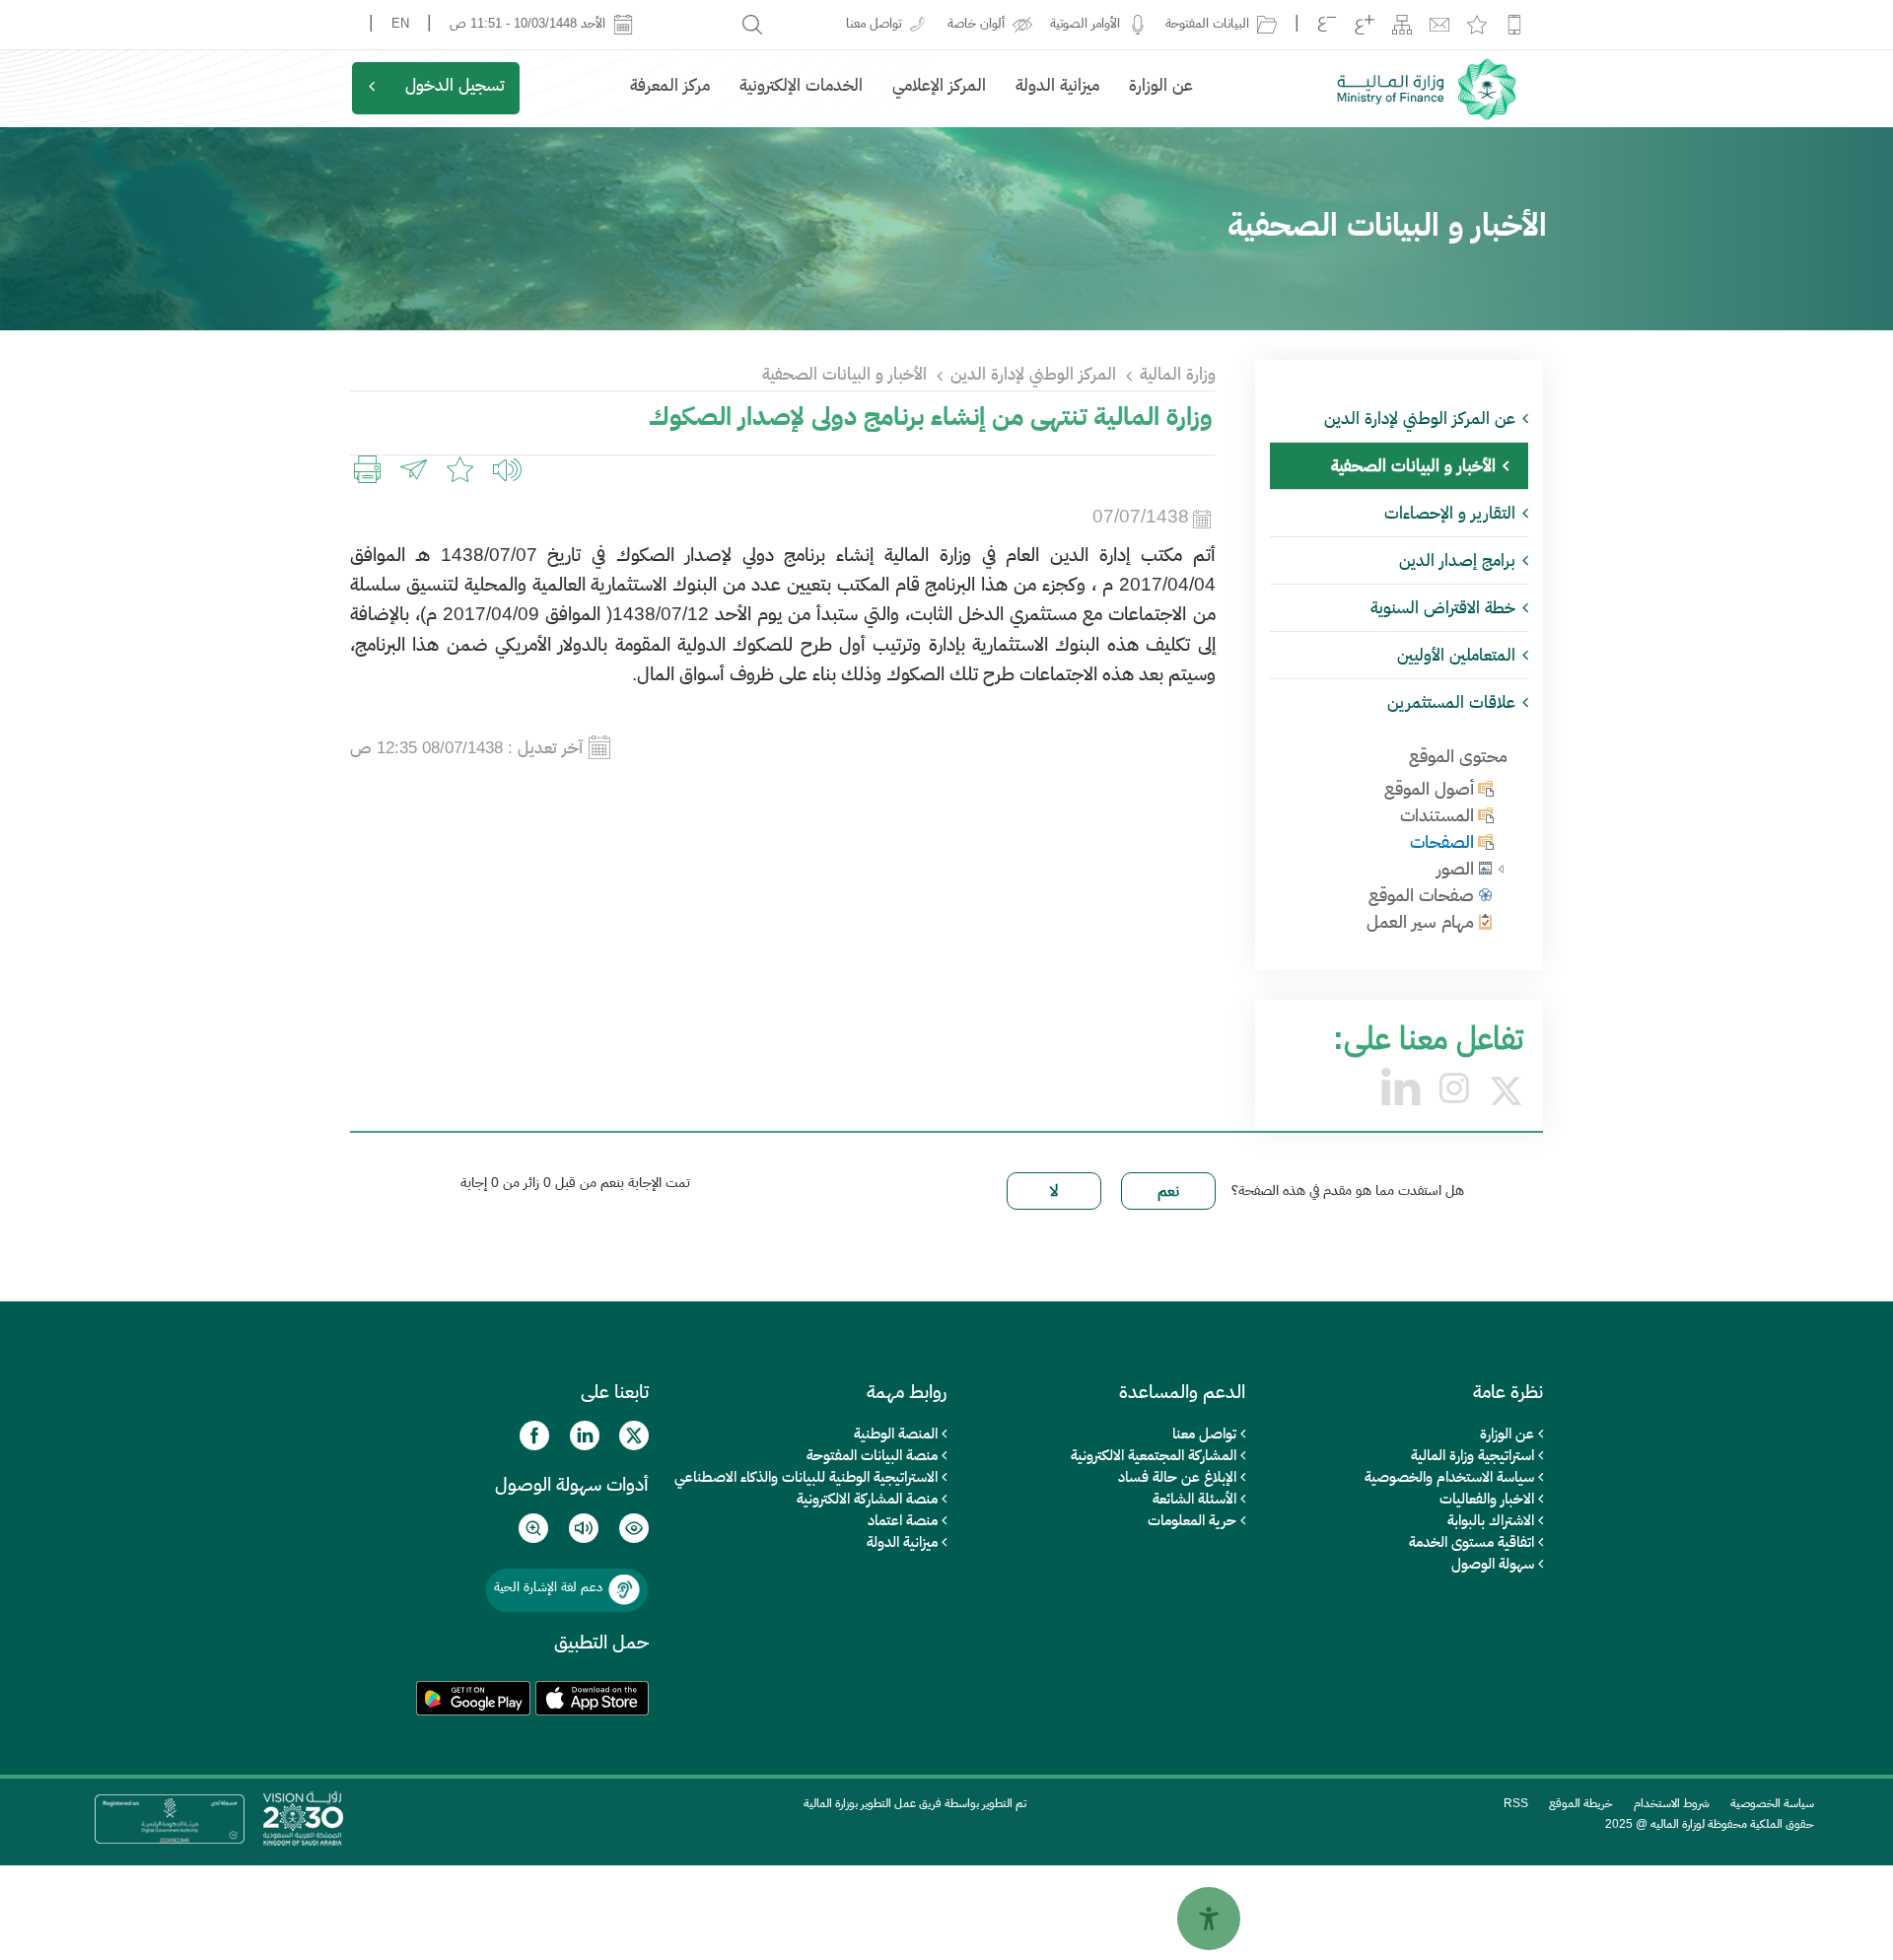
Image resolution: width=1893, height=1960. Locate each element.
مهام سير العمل (1420, 922)
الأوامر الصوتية (1089, 23)
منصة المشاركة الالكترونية (867, 1498)
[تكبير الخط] (1365, 25)
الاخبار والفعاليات (1487, 1498)
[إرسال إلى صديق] (414, 472)
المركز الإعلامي (939, 85)
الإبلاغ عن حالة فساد (1177, 1476)
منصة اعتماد (903, 1520)
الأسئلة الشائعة (1194, 1498)
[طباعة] (367, 472)
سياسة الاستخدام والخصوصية (1449, 1476)
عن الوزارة (1161, 85)
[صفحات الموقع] (1486, 894)
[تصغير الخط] (1327, 24)
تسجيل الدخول (455, 85)
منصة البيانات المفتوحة (872, 1455)
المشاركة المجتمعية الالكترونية (1154, 1455)
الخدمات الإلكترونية (801, 85)
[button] (514, 472)
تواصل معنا (1204, 1433)
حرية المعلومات (1192, 1520)
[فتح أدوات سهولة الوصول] (1209, 1919)
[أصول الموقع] (1486, 788)
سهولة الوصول (1493, 1563)
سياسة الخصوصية (1772, 1803)
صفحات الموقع (1421, 895)
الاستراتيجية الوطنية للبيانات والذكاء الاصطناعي (806, 1476)
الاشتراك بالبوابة (1491, 1520)
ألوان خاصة (980, 23)
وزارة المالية (1178, 374)
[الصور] (1486, 868)
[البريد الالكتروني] (1439, 25)
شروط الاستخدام (1672, 1803)
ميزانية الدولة (1057, 85)
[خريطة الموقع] (1402, 25)
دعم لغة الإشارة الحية (548, 1587)
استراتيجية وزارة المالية (1472, 1455)
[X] (1506, 1088)
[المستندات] (1486, 814)
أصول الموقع (1429, 789)
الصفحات (1442, 842)
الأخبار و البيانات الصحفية (844, 374)
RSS (1516, 1803)
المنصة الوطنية (896, 1433)
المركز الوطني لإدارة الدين (1033, 374)
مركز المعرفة (670, 85)
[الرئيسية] (1424, 89)
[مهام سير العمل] (1486, 921)
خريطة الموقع (1581, 1803)
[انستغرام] (1454, 1088)
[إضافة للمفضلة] (1477, 25)
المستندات (1437, 815)
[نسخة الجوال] (1514, 25)
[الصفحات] (1486, 841)
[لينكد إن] (1401, 1088)
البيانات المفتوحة (1211, 23)
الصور (1455, 869)
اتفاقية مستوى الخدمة (1472, 1541)
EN (400, 23)
